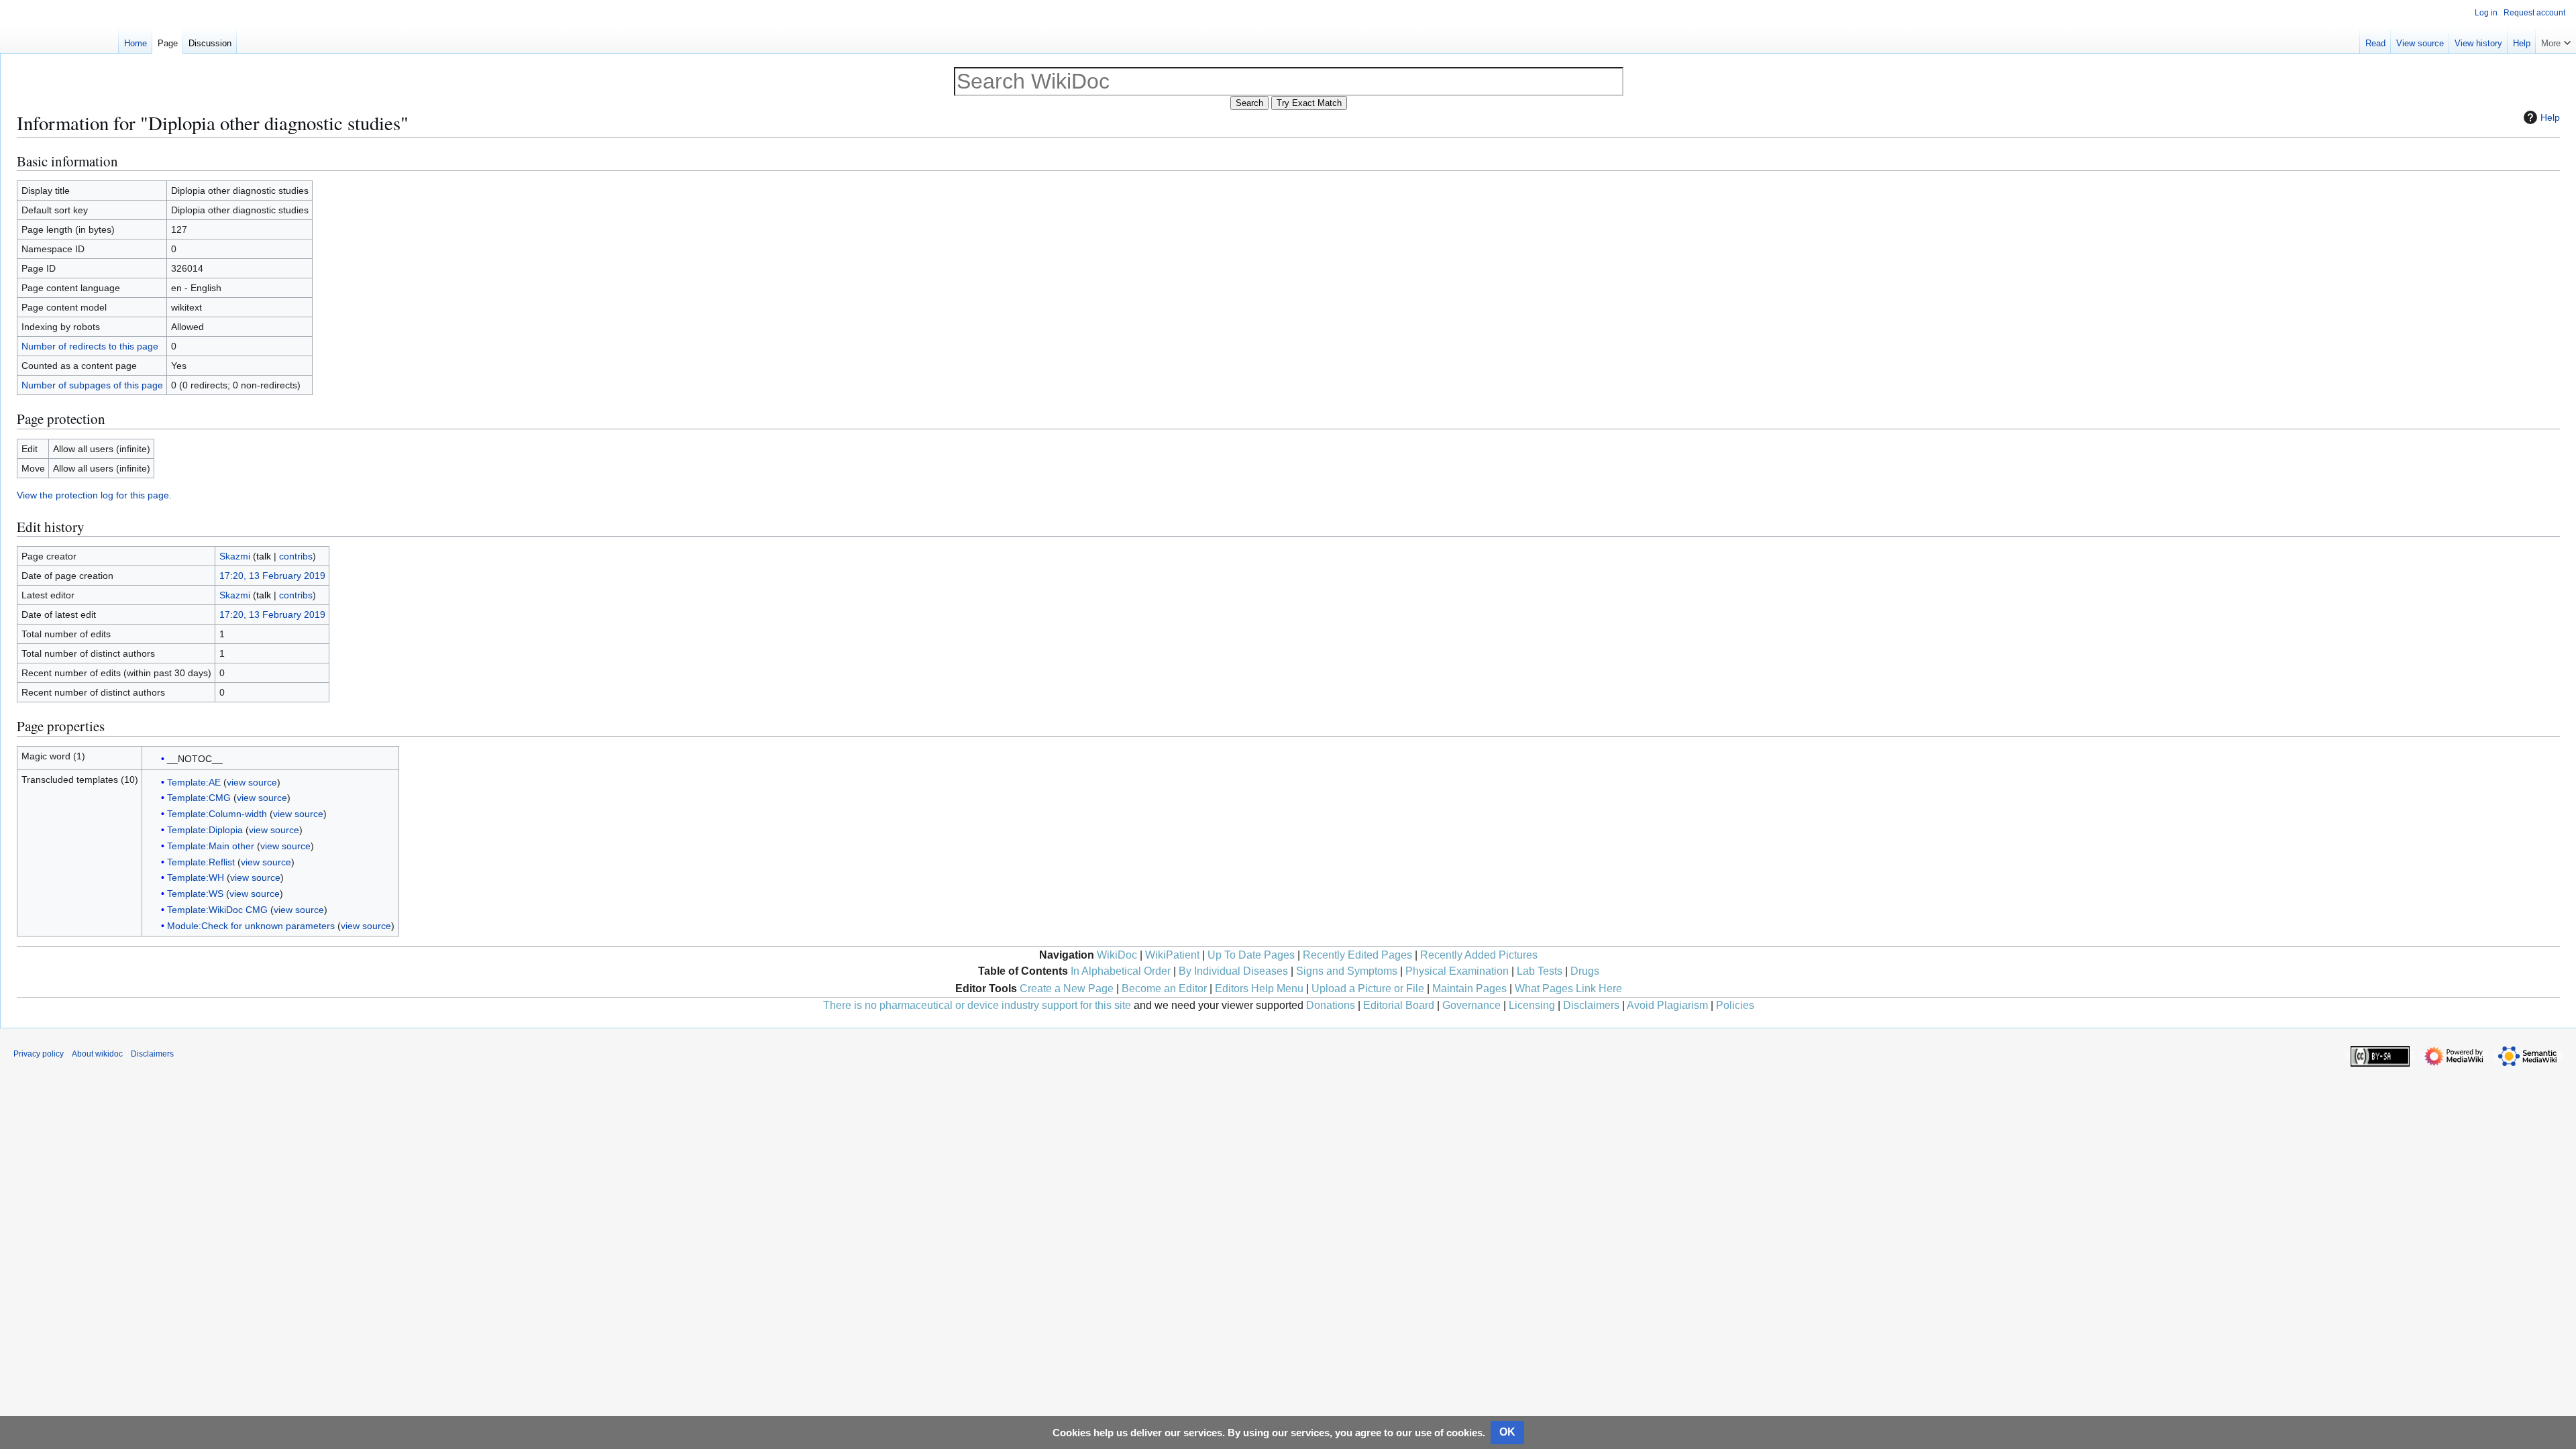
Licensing (1532, 1005)
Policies (1735, 1005)
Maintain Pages (1469, 988)
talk (264, 556)
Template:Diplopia (205, 830)
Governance (1471, 1005)
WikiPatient (1172, 955)
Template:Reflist (201, 862)
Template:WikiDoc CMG (217, 910)
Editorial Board (1399, 1005)
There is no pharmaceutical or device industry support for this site (977, 1005)
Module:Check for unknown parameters (251, 926)
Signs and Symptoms (1347, 971)
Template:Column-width (217, 814)
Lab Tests (1540, 971)
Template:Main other (211, 846)
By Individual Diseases (1233, 971)
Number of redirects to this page (90, 346)
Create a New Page (1067, 988)
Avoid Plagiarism (1667, 1005)
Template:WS (195, 894)
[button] (2556, 40)
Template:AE (194, 782)
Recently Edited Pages (1357, 955)
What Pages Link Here (1568, 988)
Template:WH (196, 877)
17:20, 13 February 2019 (272, 576)
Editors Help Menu (1259, 988)
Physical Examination (1457, 971)
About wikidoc (97, 1054)
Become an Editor (1164, 988)
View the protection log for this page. (94, 495)
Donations (1331, 1005)
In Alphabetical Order (1121, 971)
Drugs (1585, 971)
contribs (296, 556)
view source (252, 782)
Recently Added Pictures (1479, 955)
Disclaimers (1591, 1005)
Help (2550, 117)
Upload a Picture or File (1368, 988)
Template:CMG (199, 798)
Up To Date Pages (1251, 955)
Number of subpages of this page (92, 385)
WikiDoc (1117, 955)
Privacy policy (39, 1054)
